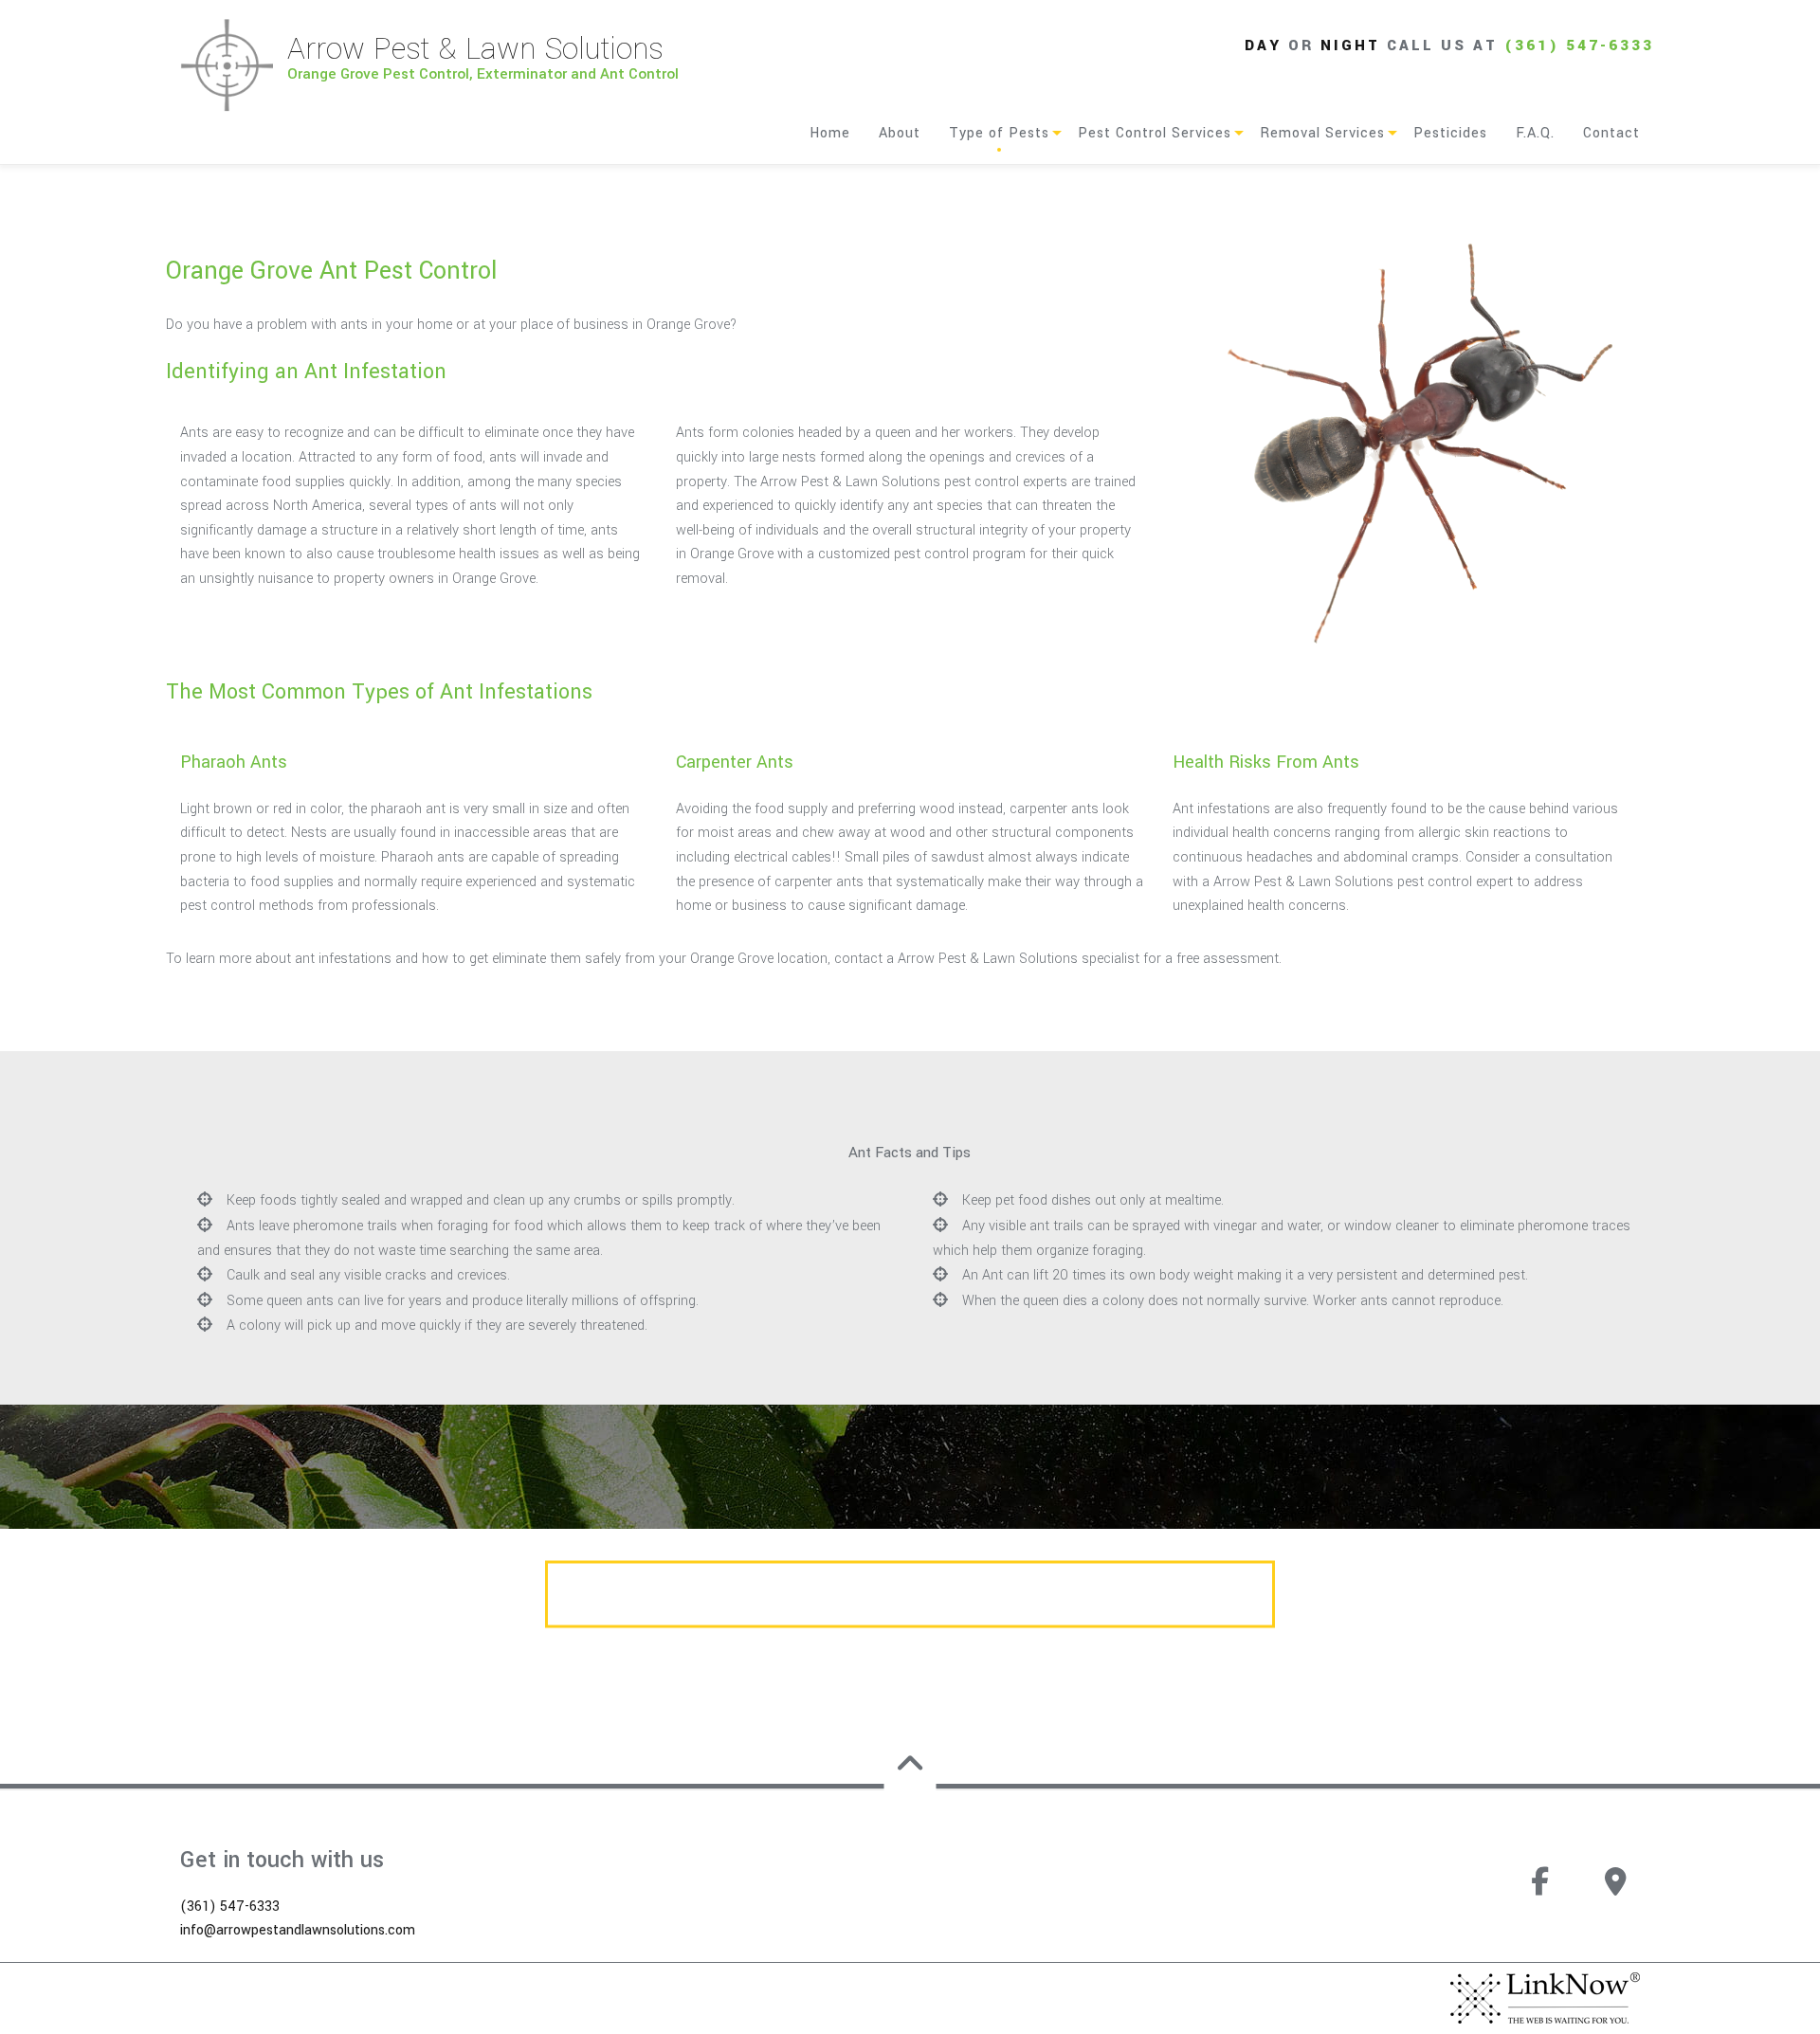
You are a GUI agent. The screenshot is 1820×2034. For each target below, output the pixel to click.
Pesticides (1450, 133)
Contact (1611, 133)
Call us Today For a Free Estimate (910, 1595)
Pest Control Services (1155, 133)
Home (830, 133)
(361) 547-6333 (1579, 45)
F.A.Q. (1535, 133)
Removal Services (1322, 133)
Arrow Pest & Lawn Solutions (475, 49)
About (900, 133)
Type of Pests (999, 133)
